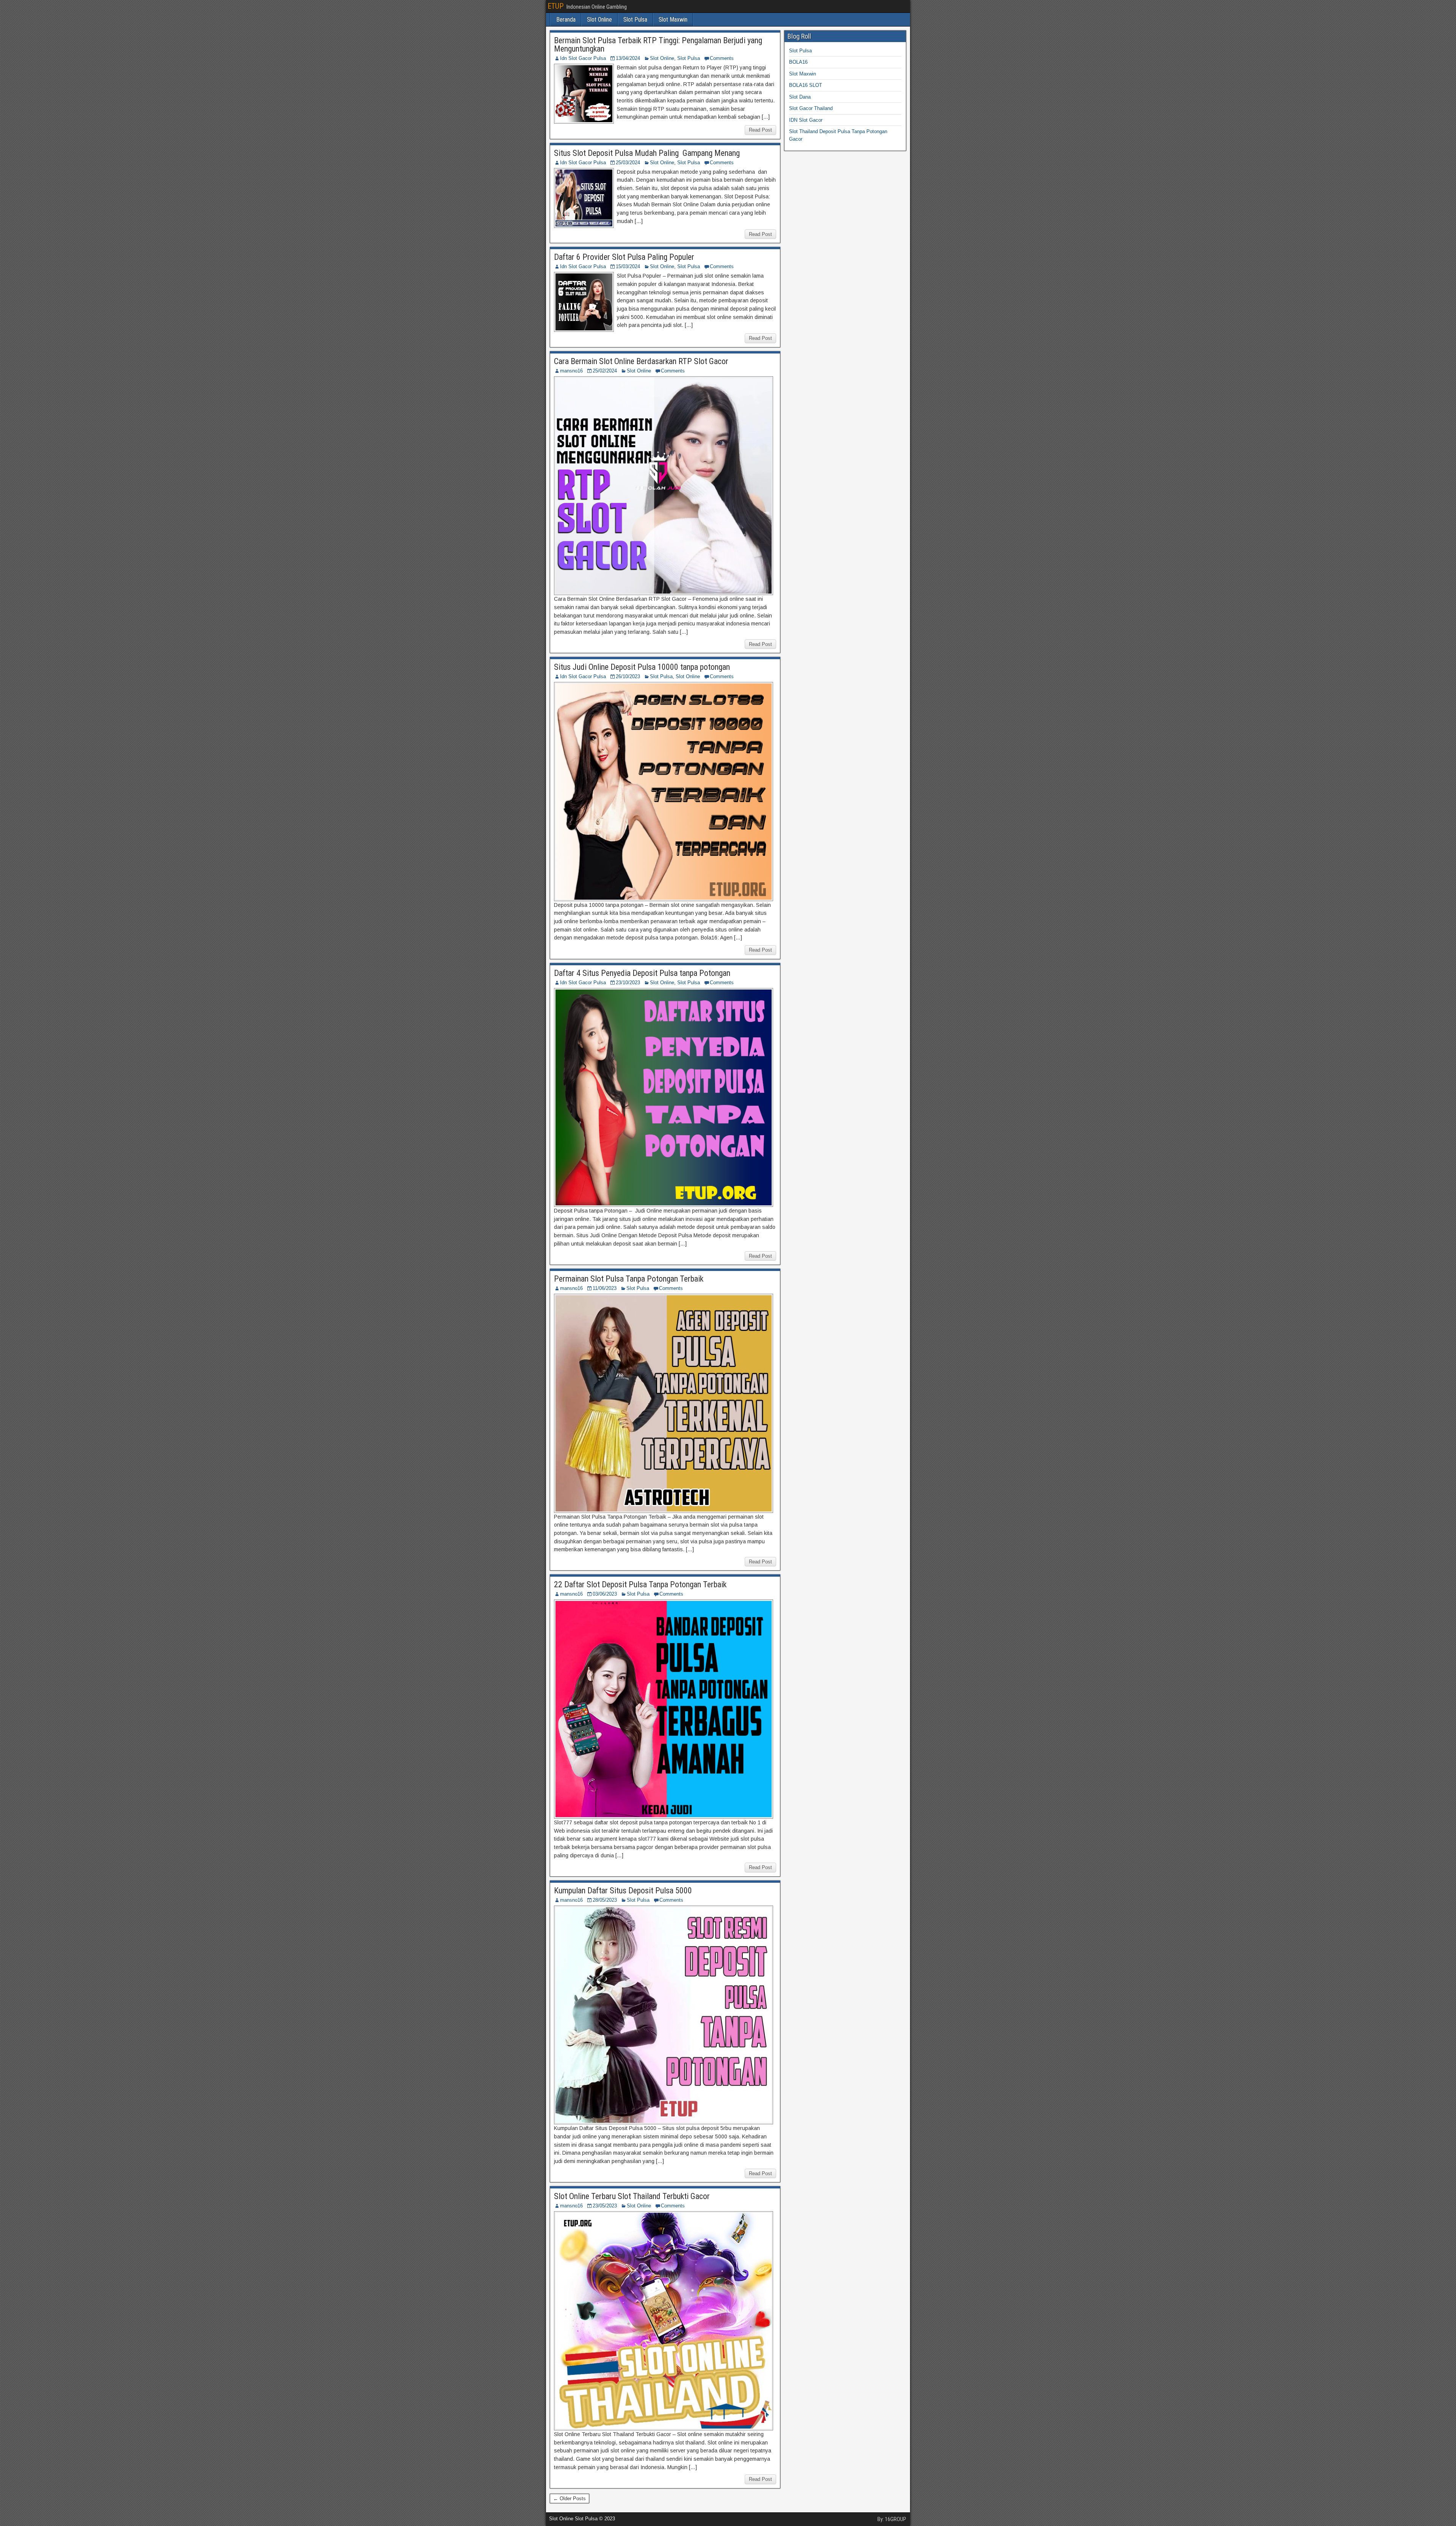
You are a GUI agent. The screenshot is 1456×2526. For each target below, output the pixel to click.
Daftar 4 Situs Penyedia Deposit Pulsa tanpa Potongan (642, 973)
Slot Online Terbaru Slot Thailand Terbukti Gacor (632, 2196)
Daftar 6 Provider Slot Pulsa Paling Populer (624, 257)
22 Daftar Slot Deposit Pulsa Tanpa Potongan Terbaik (640, 1584)
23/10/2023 (628, 983)
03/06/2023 (605, 1594)
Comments (722, 58)
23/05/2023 (605, 2206)
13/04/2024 (628, 58)
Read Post (760, 130)
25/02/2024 (605, 371)
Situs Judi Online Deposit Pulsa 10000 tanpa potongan (642, 667)
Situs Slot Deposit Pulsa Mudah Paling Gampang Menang (647, 153)
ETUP (555, 6)
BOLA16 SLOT (806, 85)
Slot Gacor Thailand (811, 108)
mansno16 (571, 371)
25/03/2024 (628, 163)
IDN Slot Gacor (806, 120)
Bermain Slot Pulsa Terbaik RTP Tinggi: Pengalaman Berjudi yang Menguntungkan (658, 45)
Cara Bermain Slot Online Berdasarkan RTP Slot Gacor (641, 361)
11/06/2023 (605, 1288)
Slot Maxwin (673, 20)
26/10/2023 (628, 676)
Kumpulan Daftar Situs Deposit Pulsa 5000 (623, 1891)
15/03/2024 (628, 266)
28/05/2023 (605, 1900)
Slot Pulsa (635, 20)
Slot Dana (800, 97)
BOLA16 (798, 62)
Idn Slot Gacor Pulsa (583, 58)
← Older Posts (570, 2499)
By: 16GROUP (892, 2519)
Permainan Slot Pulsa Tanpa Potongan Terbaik (629, 1279)
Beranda (566, 20)
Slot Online (599, 20)
